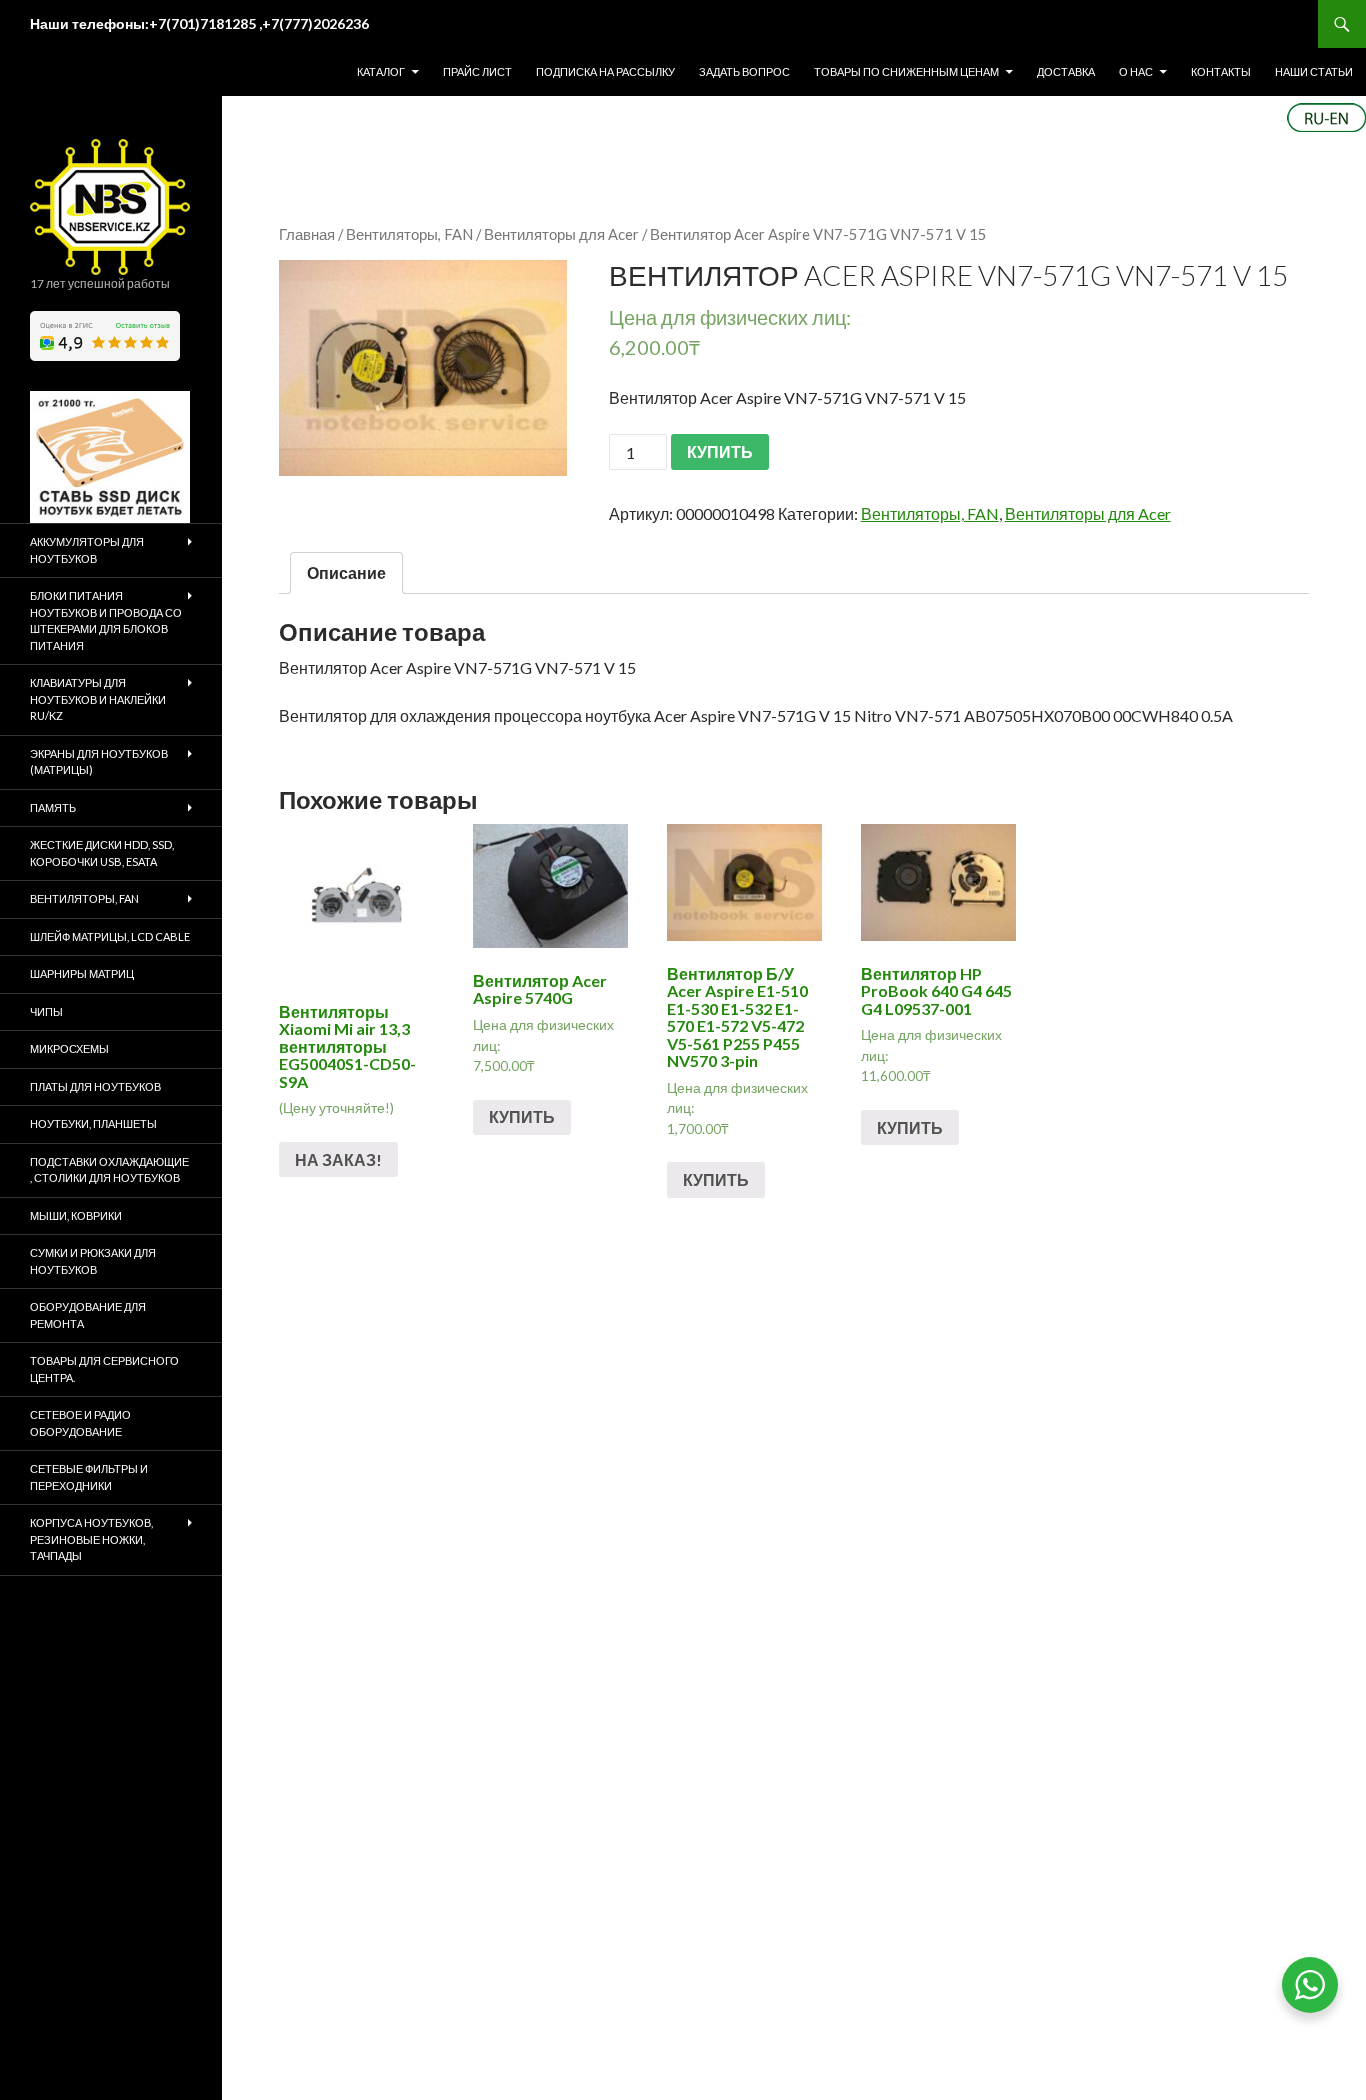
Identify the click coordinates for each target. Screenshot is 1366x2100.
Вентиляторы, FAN (409, 234)
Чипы (46, 1011)
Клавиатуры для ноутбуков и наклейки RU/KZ (98, 699)
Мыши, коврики (76, 1215)
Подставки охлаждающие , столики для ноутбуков (109, 1170)
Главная (307, 234)
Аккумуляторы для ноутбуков (87, 550)
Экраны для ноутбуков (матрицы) (99, 762)
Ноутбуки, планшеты (93, 1123)
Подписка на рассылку (605, 71)
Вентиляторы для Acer (561, 234)
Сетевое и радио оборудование (80, 1423)
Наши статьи (1314, 71)
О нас (1136, 71)
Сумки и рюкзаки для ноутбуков (93, 1261)
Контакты (1221, 71)
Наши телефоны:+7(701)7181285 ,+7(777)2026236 (199, 23)
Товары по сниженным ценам (906, 71)
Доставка (1066, 71)
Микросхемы (69, 1048)
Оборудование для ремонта (88, 1315)
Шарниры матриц (82, 973)
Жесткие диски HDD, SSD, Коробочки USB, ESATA (102, 853)
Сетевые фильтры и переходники (89, 1477)
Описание (346, 572)
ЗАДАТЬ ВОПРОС (744, 71)
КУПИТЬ (720, 451)
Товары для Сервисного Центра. (104, 1369)
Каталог (381, 71)
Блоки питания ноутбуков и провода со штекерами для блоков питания (106, 620)
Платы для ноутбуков (95, 1086)
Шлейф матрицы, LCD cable (110, 936)
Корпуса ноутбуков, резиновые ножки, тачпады (91, 1539)
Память (53, 807)
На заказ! (338, 1159)
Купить (522, 1116)
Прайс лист (477, 71)
